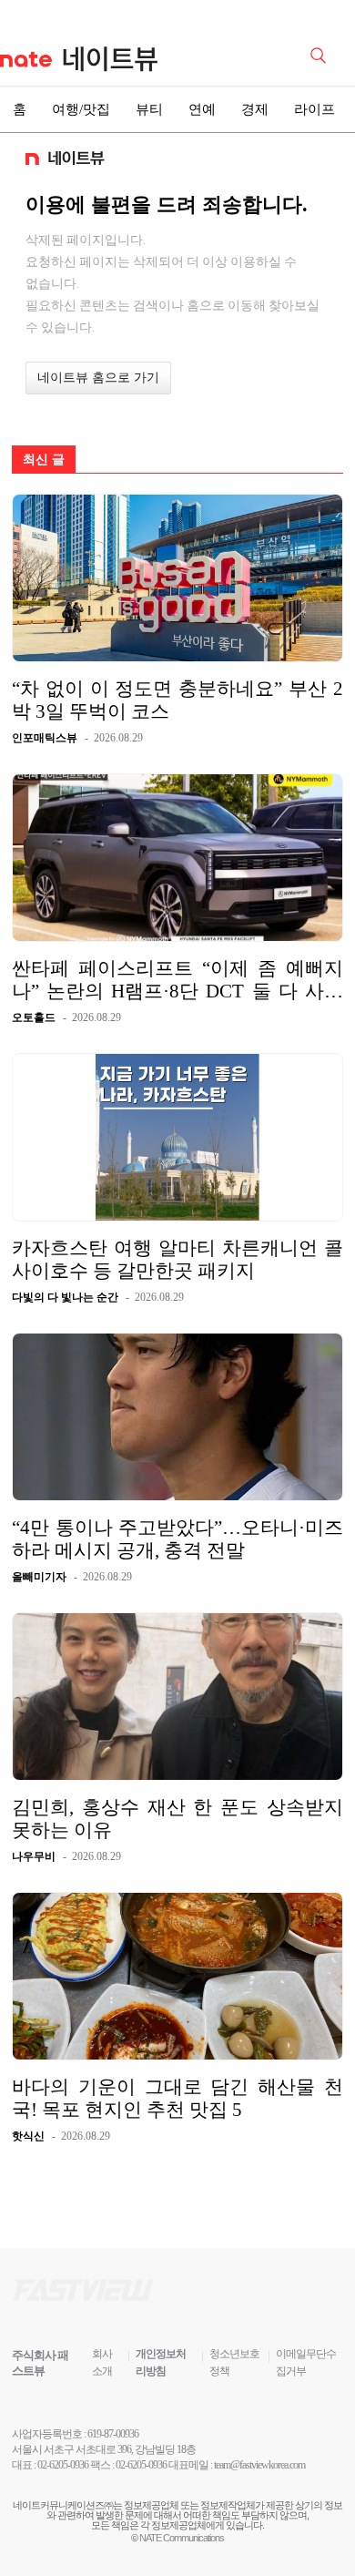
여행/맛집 (81, 109)
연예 (202, 109)
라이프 (314, 109)
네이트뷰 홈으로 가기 (98, 378)
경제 (255, 109)
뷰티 (149, 109)
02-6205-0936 (63, 2465)
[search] (321, 54)
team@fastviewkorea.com (259, 2465)
